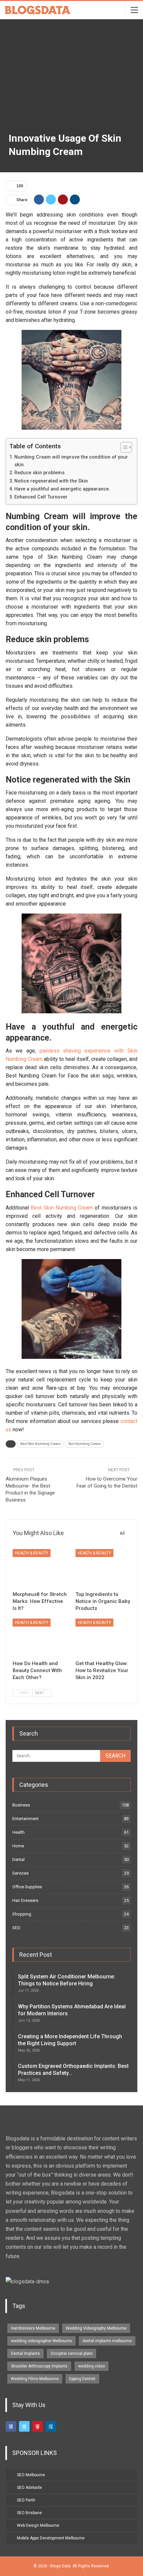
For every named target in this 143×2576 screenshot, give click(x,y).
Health (18, 1832)
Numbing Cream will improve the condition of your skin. (71, 461)
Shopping (22, 1914)
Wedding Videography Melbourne (96, 2328)
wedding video (91, 2366)
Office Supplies (27, 1887)
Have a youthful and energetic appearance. (62, 489)
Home (18, 1846)
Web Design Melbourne (38, 2525)
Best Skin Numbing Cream (62, 1208)
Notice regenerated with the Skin (51, 481)
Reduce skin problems (39, 473)
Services (20, 1873)
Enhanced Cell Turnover (41, 497)
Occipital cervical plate (71, 2354)
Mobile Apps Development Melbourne (51, 2538)
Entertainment (25, 1819)
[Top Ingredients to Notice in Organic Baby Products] (103, 1568)
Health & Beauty (32, 1553)
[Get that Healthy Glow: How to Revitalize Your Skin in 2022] (103, 1638)
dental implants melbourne (107, 2341)
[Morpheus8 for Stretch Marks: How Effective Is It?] (40, 1568)
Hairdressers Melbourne (33, 2328)
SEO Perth (26, 2500)
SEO (16, 1928)
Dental (18, 1860)
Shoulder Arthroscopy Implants (39, 2366)
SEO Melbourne (31, 2475)
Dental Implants (25, 2354)
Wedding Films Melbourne (35, 2379)
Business (21, 1805)
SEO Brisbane (29, 2513)
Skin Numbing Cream (84, 1444)
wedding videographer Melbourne (41, 2341)
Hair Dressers (25, 1900)
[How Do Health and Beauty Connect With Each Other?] (40, 1638)
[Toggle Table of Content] (123, 447)
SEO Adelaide (29, 2488)
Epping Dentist (82, 2379)
